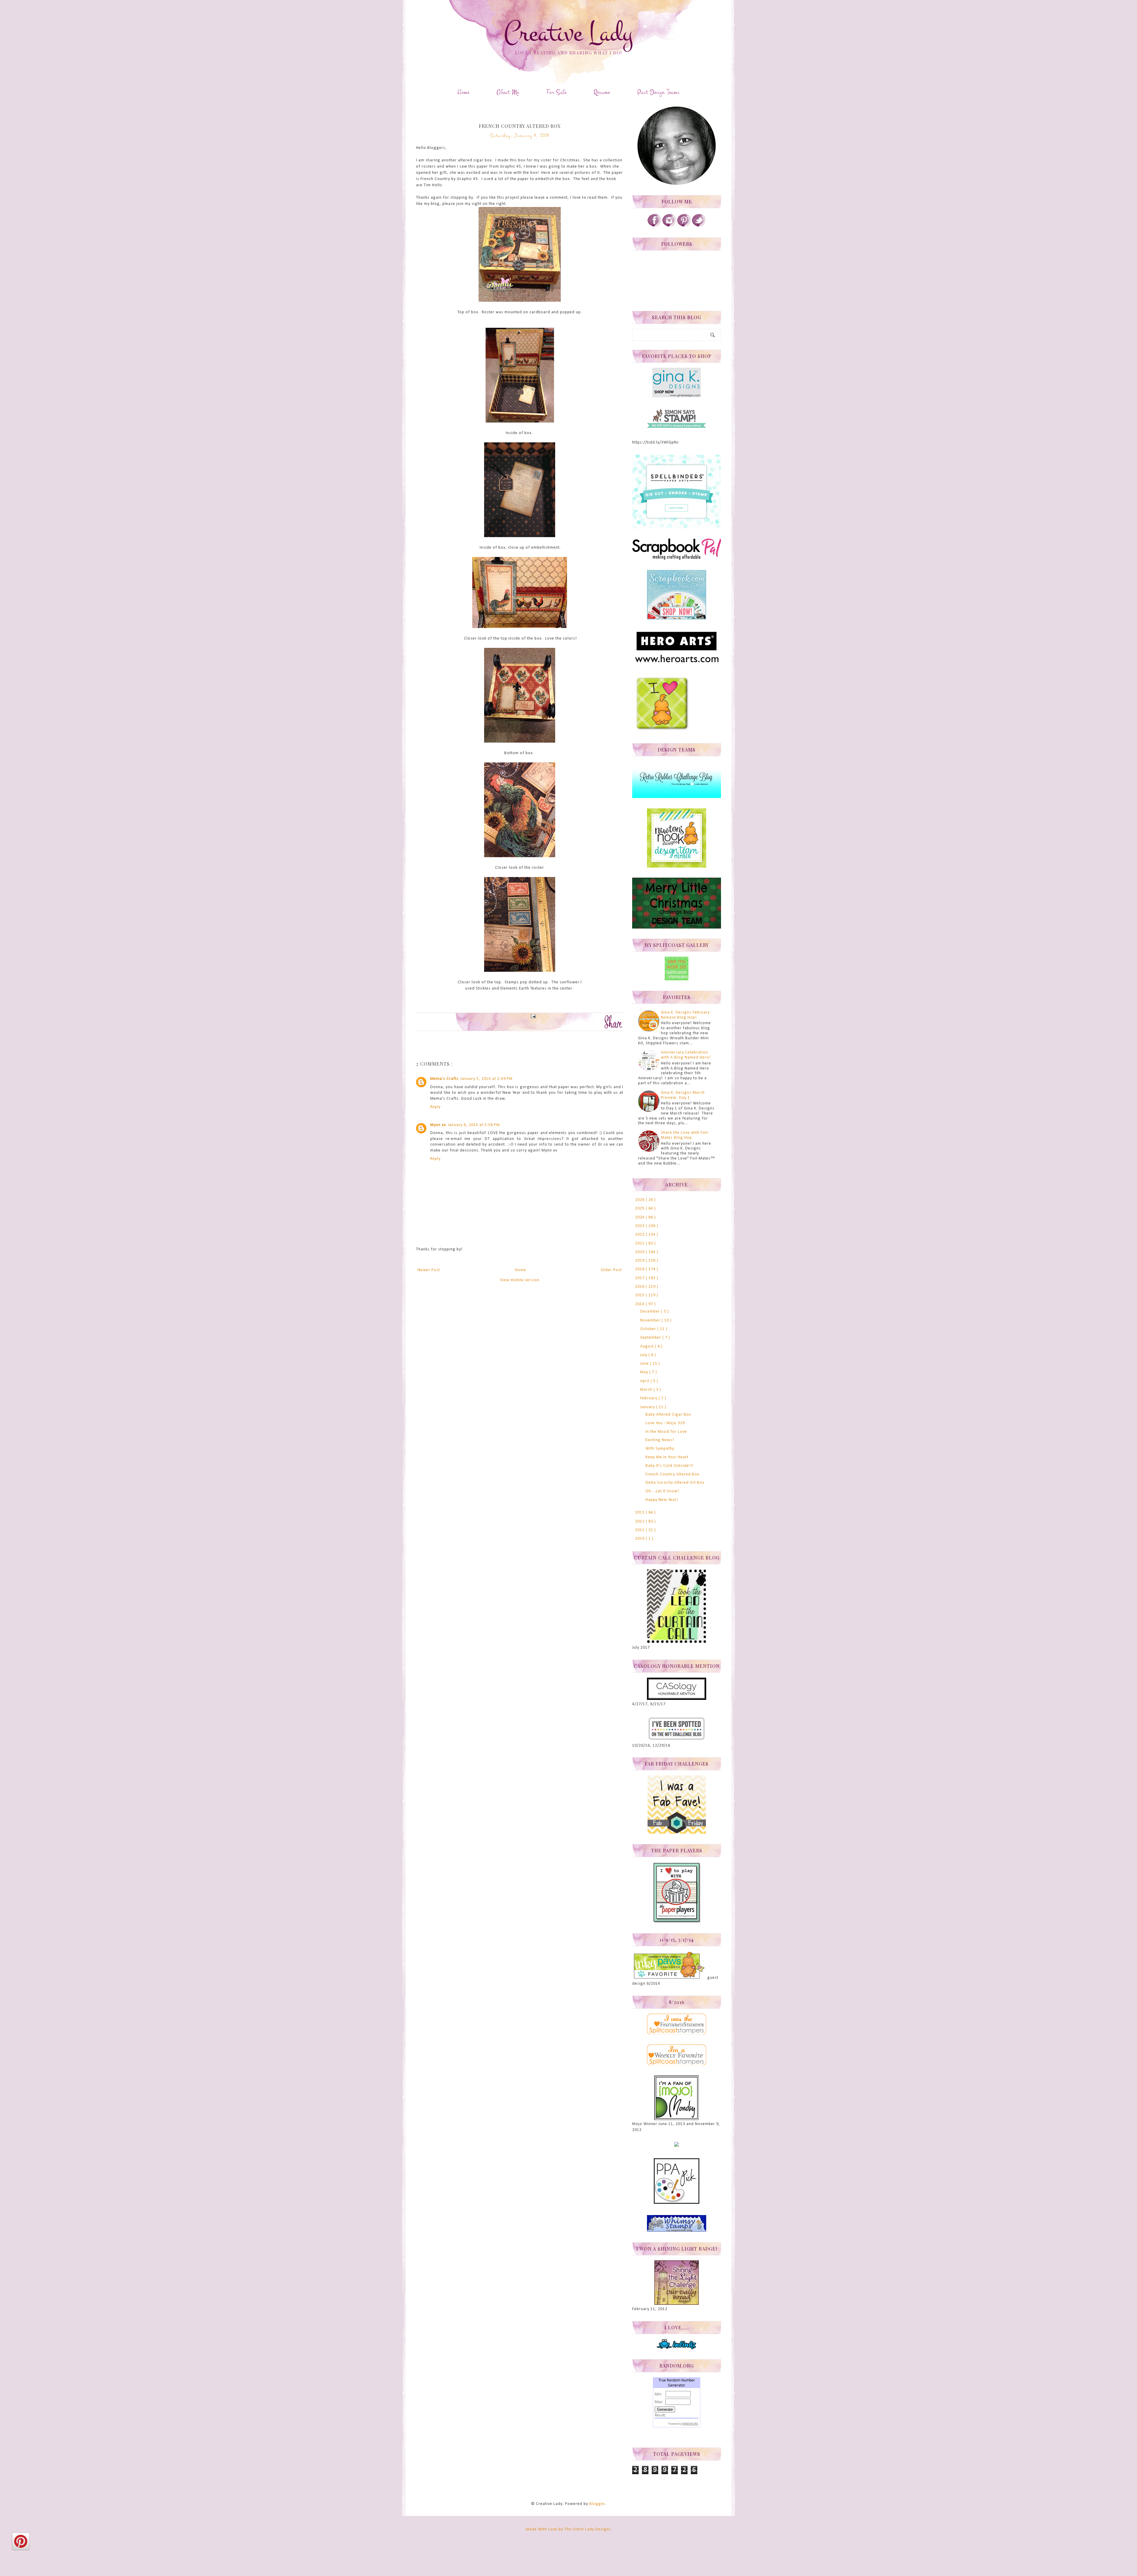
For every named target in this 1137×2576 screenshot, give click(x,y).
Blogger (597, 2504)
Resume (602, 92)
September (651, 1338)
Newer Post (429, 1270)
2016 (640, 1287)
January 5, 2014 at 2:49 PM (486, 1079)
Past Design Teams (659, 92)
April (645, 1381)
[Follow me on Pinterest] (684, 226)
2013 (640, 1513)
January (648, 1407)
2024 (640, 1217)
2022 (640, 1235)
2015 (640, 1295)
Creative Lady (568, 33)
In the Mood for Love (666, 1432)
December (651, 1312)
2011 (640, 1530)
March (647, 1390)
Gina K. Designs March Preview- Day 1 (683, 1095)
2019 (640, 1261)
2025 (640, 1208)
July (644, 1355)
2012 (640, 1521)
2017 (640, 1278)
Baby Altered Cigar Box (668, 1415)
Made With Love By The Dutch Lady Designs (568, 2529)
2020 (640, 1252)
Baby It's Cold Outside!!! (669, 1466)
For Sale (556, 92)
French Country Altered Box (672, 1474)
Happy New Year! (662, 1500)
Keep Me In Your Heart (667, 1457)
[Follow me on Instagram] (669, 226)
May (645, 1372)
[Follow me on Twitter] (699, 226)
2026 (640, 1200)
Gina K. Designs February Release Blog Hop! (685, 1015)
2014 (640, 1304)
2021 (640, 1243)
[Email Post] (532, 1016)
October (649, 1329)
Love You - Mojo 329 (665, 1423)
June (645, 1364)
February (649, 1398)
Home (463, 92)
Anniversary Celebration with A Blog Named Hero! (686, 1055)
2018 (640, 1269)
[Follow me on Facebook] (654, 226)
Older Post (611, 1270)
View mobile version (520, 1280)
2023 (640, 1226)
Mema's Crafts (444, 1079)
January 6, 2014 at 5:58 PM (474, 1125)
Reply (435, 1107)
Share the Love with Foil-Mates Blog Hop (685, 1135)
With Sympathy (660, 1449)
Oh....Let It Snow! (662, 1491)
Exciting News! (660, 1440)
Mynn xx (438, 1125)
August (648, 1346)
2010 (640, 1539)
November (651, 1320)
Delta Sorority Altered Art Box (675, 1483)
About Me (508, 92)
